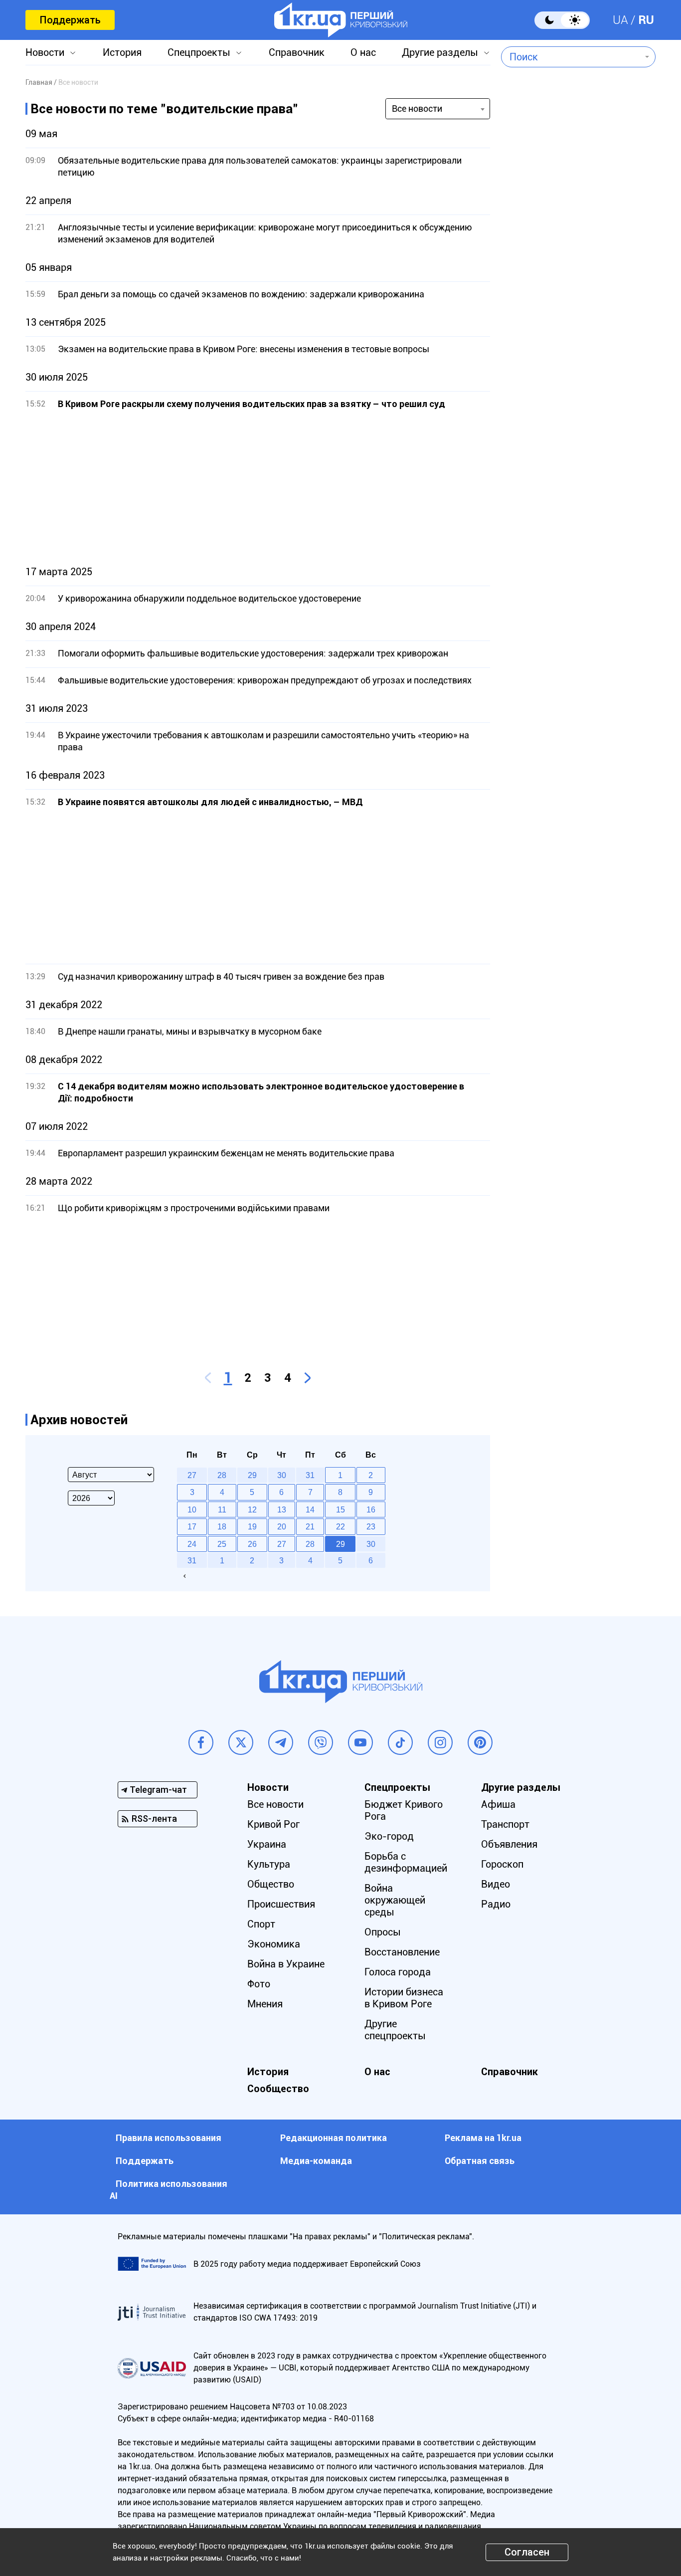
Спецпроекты (199, 52)
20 (282, 1526)
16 (371, 1509)
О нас (363, 52)
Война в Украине (286, 1964)
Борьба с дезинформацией (406, 1862)
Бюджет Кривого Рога (404, 1810)
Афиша (498, 1804)
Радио (496, 1904)
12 (252, 1509)
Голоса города (398, 1972)
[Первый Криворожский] (341, 20)
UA (620, 20)
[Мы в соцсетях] (201, 1742)
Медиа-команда (316, 2161)
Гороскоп (502, 1864)
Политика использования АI (169, 2190)
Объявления (509, 1844)
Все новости (275, 1804)
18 (222, 1526)
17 (192, 1526)
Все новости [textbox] (417, 108)
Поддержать (70, 20)
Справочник (297, 52)
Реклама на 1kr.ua (483, 2138)
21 (310, 1526)
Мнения (265, 2004)
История (122, 52)
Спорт (261, 1924)
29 (340, 1544)
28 (310, 1544)
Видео (496, 1884)
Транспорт (505, 1824)
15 (340, 1509)
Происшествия (281, 1904)
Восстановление (402, 1952)
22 (340, 1526)
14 (310, 1509)
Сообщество (278, 2089)
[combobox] (571, 57)
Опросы (383, 1932)
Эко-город (389, 1836)
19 (252, 1526)
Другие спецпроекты (395, 2030)
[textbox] (571, 57)
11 (222, 1509)
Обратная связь (480, 2161)
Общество (271, 1884)
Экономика (274, 1944)
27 (282, 1544)
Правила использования (169, 2138)
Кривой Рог (273, 1824)
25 (222, 1544)
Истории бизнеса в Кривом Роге (404, 1998)
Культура (269, 1864)
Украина (267, 1844)
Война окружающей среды (395, 1900)
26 (252, 1544)
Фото (259, 1984)
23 (371, 1526)
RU (646, 20)
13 (282, 1509)
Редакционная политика (334, 2138)
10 (192, 1509)
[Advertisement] (258, 488)
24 (192, 1544)
